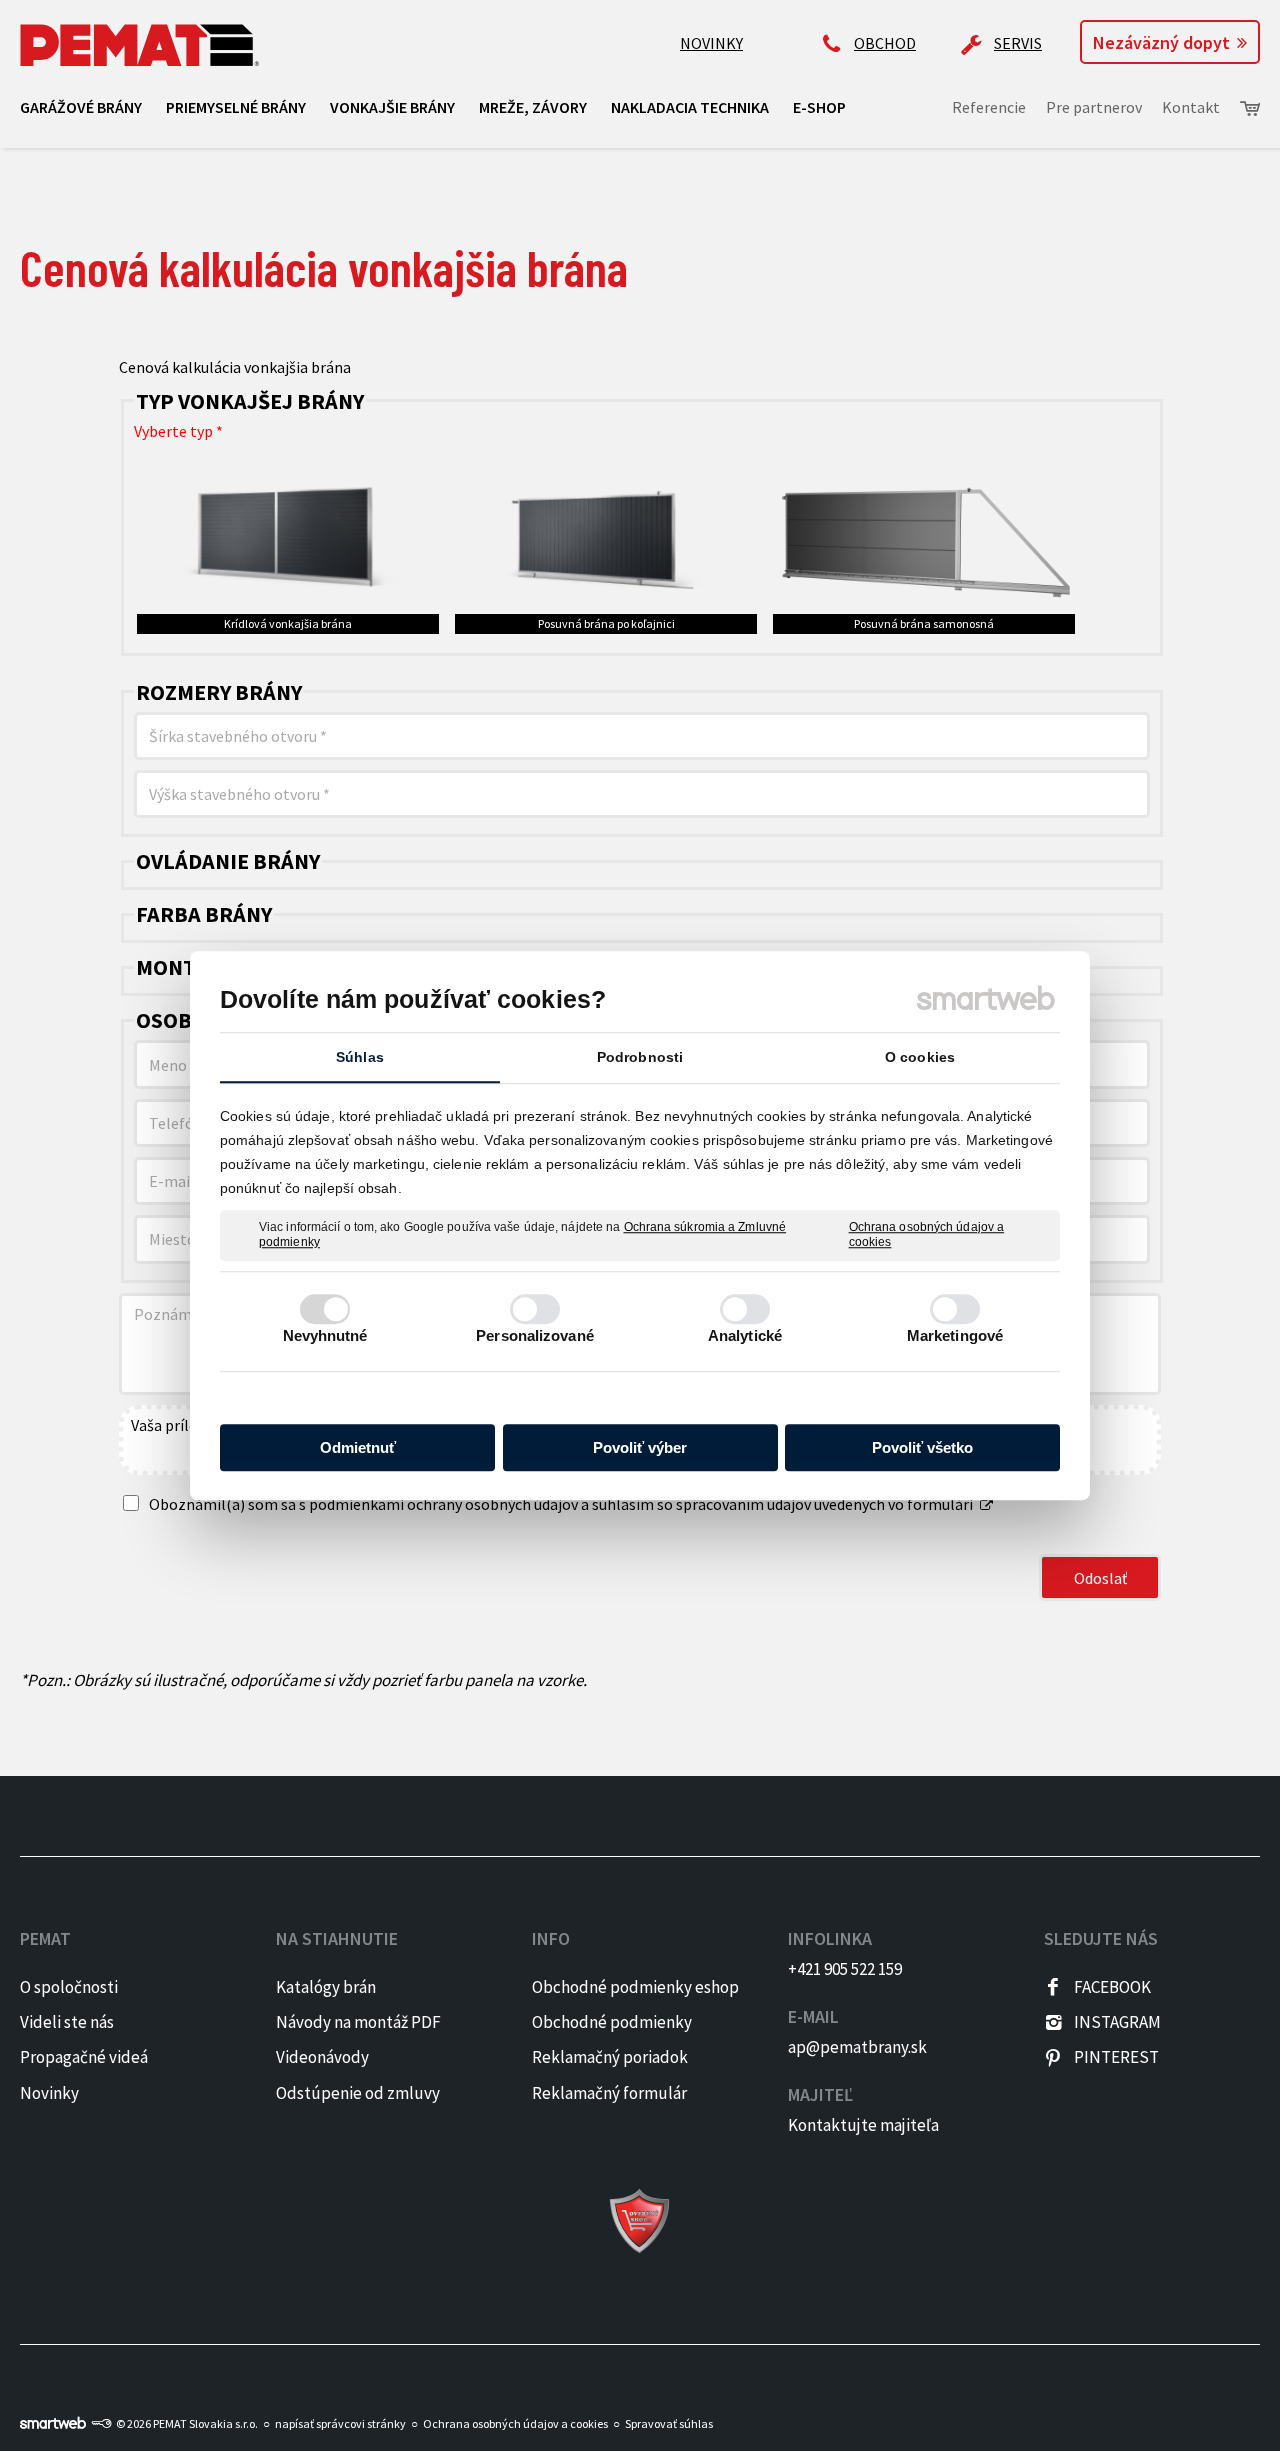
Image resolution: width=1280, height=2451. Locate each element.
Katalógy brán (326, 1987)
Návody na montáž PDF (358, 2022)
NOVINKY (711, 43)
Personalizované (535, 1335)
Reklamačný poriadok (610, 2057)
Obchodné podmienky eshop (635, 1987)
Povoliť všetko (922, 1447)
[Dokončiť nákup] (1250, 108)
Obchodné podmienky (612, 2022)
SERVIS (1018, 43)
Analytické (745, 1335)
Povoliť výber (640, 1447)
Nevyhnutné (325, 1335)
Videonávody (322, 2057)
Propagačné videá (84, 2057)
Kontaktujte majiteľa (863, 2125)
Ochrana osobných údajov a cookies (927, 1235)
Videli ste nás (68, 2022)
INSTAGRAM (1117, 2022)
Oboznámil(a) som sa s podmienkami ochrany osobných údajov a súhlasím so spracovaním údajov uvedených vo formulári (561, 1504)
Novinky (49, 2093)
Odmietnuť (358, 1447)
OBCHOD (885, 43)
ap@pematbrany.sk (857, 2047)
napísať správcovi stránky (340, 2423)
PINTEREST (1116, 2057)
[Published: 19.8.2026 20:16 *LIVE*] (101, 2423)
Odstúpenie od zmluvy (358, 2093)
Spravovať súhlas (669, 2423)
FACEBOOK (1112, 1987)
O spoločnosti (69, 1987)
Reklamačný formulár (609, 2093)
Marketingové (955, 1335)
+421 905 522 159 (845, 1969)
